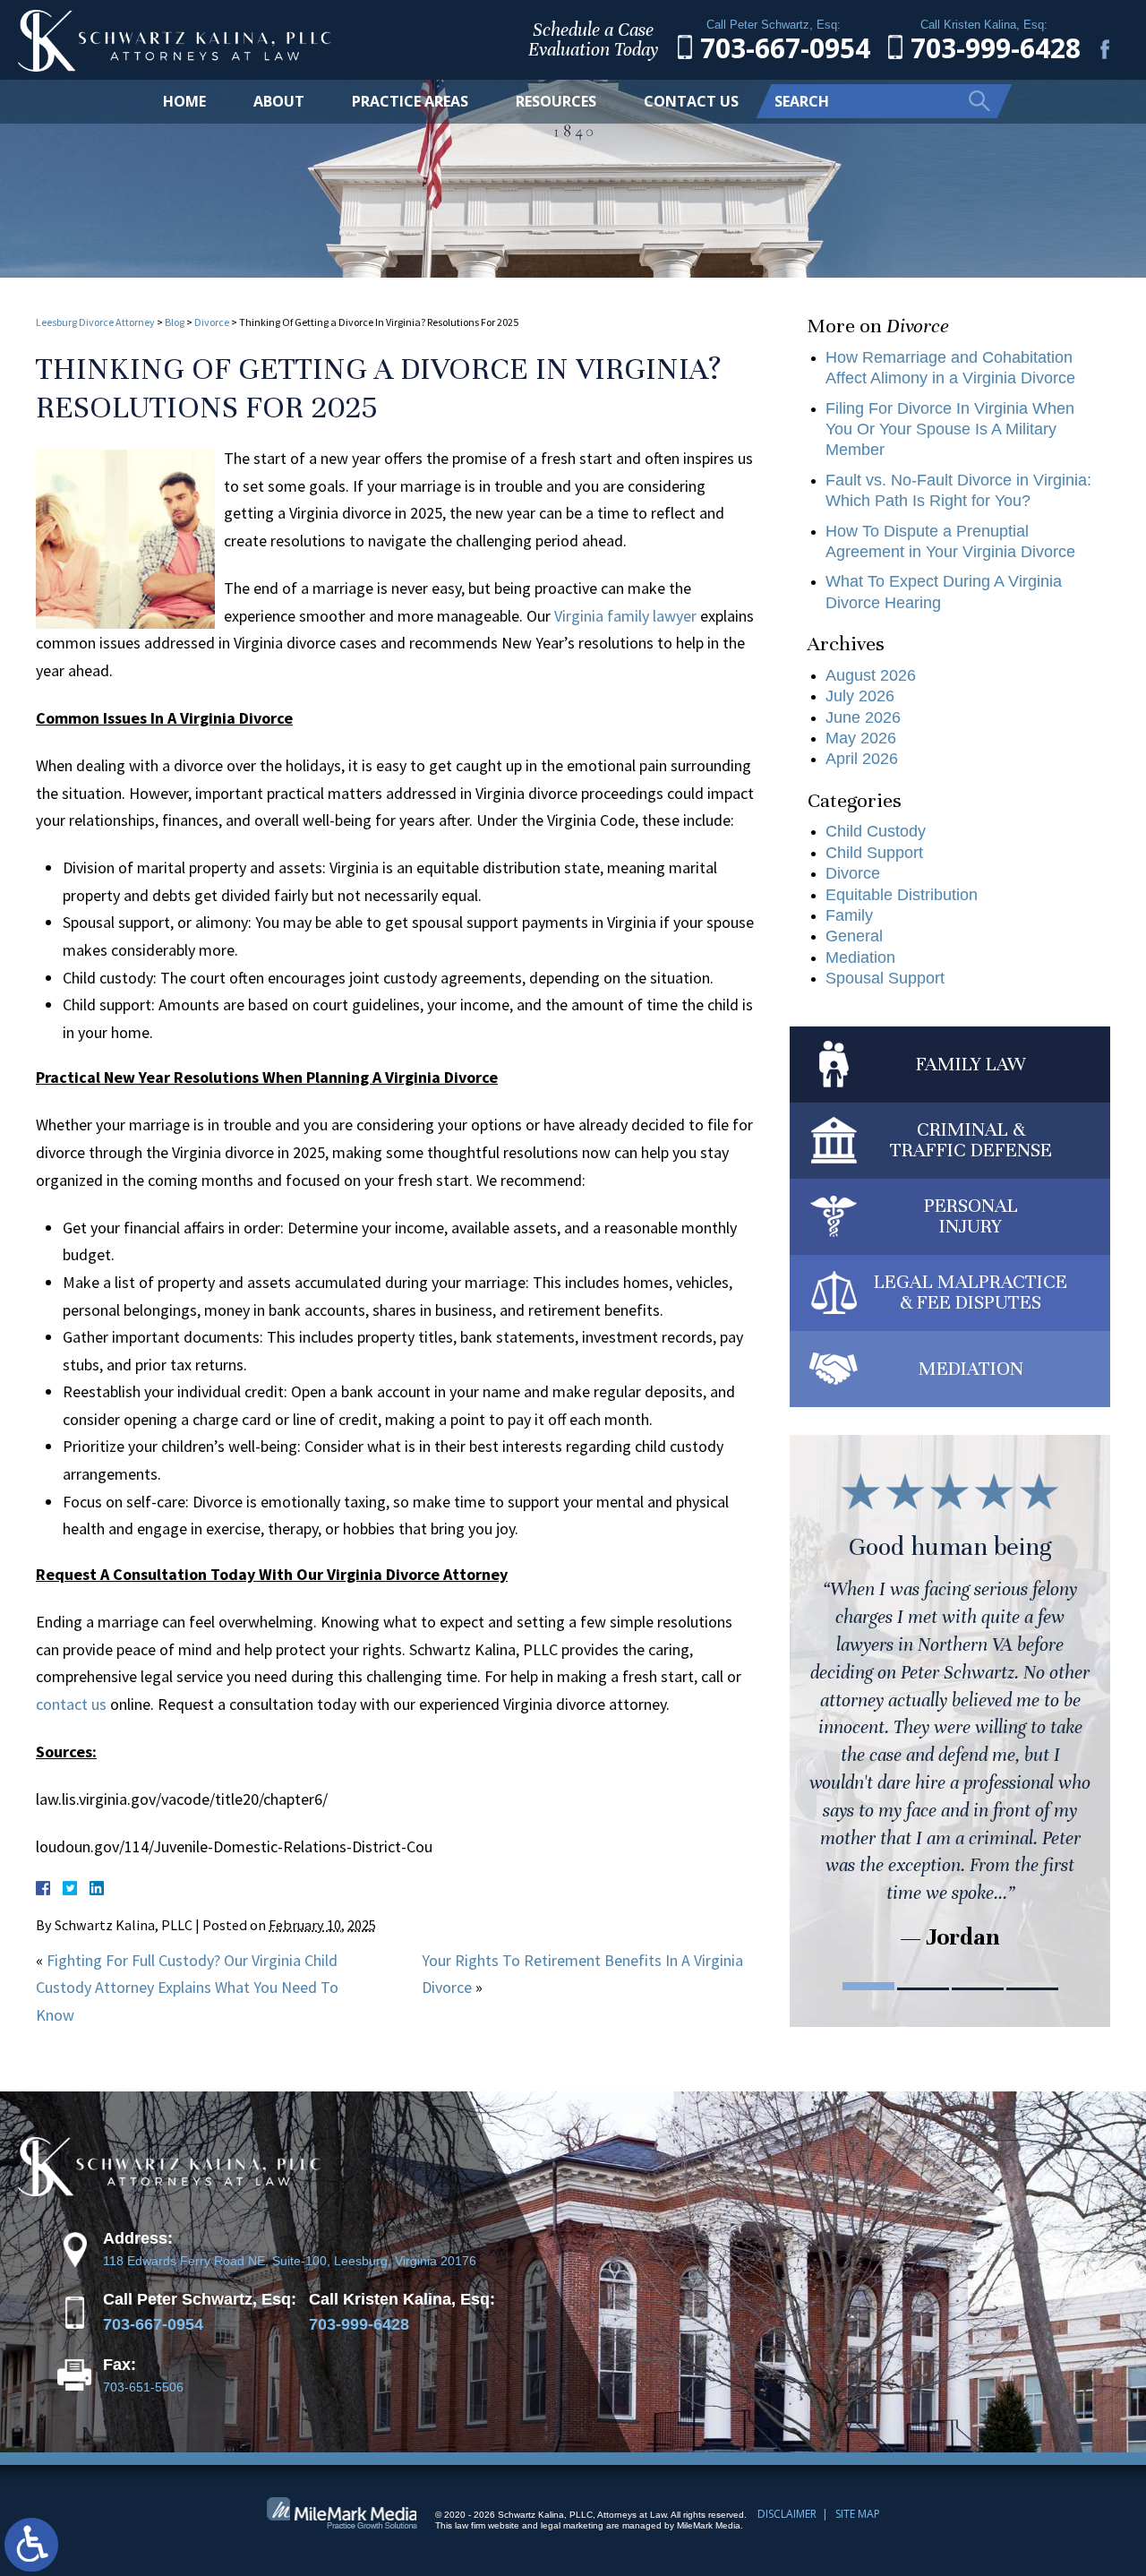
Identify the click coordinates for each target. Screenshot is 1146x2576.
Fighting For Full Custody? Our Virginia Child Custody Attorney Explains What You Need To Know (187, 1988)
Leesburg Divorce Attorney (95, 322)
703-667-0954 (153, 2324)
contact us (71, 1704)
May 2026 (861, 738)
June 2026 (863, 717)
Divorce (212, 322)
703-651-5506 (143, 2387)
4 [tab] (1032, 1986)
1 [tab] (868, 1986)
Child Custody (876, 831)
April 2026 (862, 759)
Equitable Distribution (902, 895)
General (854, 936)
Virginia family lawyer (625, 616)
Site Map (858, 2514)
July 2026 (860, 696)
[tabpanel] (950, 1708)
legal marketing (572, 2525)
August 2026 (871, 675)
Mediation (860, 957)
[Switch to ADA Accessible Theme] (31, 2545)
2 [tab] (923, 1986)
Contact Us (691, 101)
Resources (556, 101)
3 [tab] (978, 1986)
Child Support (874, 853)
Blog (175, 322)
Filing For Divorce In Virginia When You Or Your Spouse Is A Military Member (950, 429)
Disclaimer (787, 2514)
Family (849, 915)
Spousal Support (885, 978)
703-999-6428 (359, 2324)
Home (184, 101)
